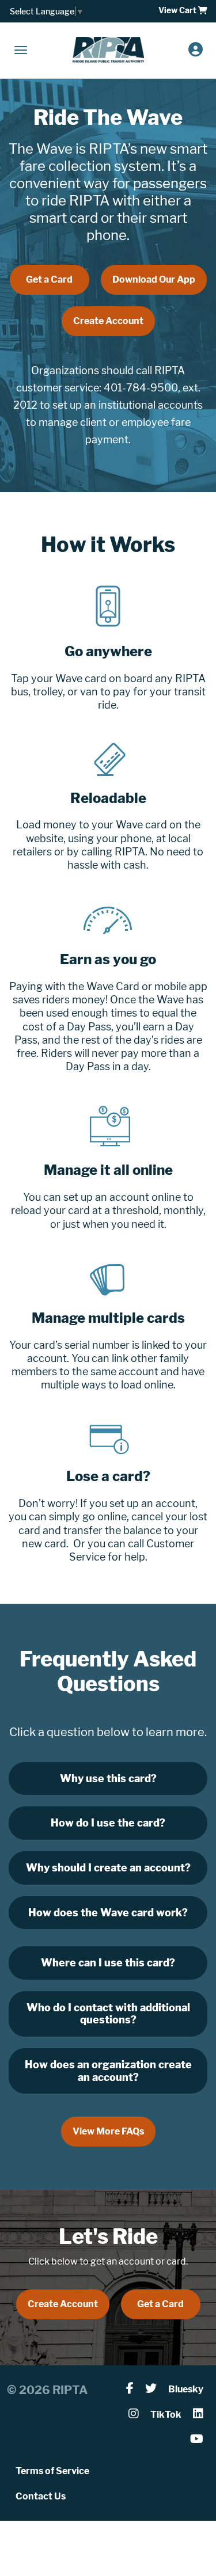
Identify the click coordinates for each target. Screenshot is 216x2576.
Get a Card (49, 279)
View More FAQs (108, 2131)
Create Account (108, 321)
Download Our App (154, 279)
